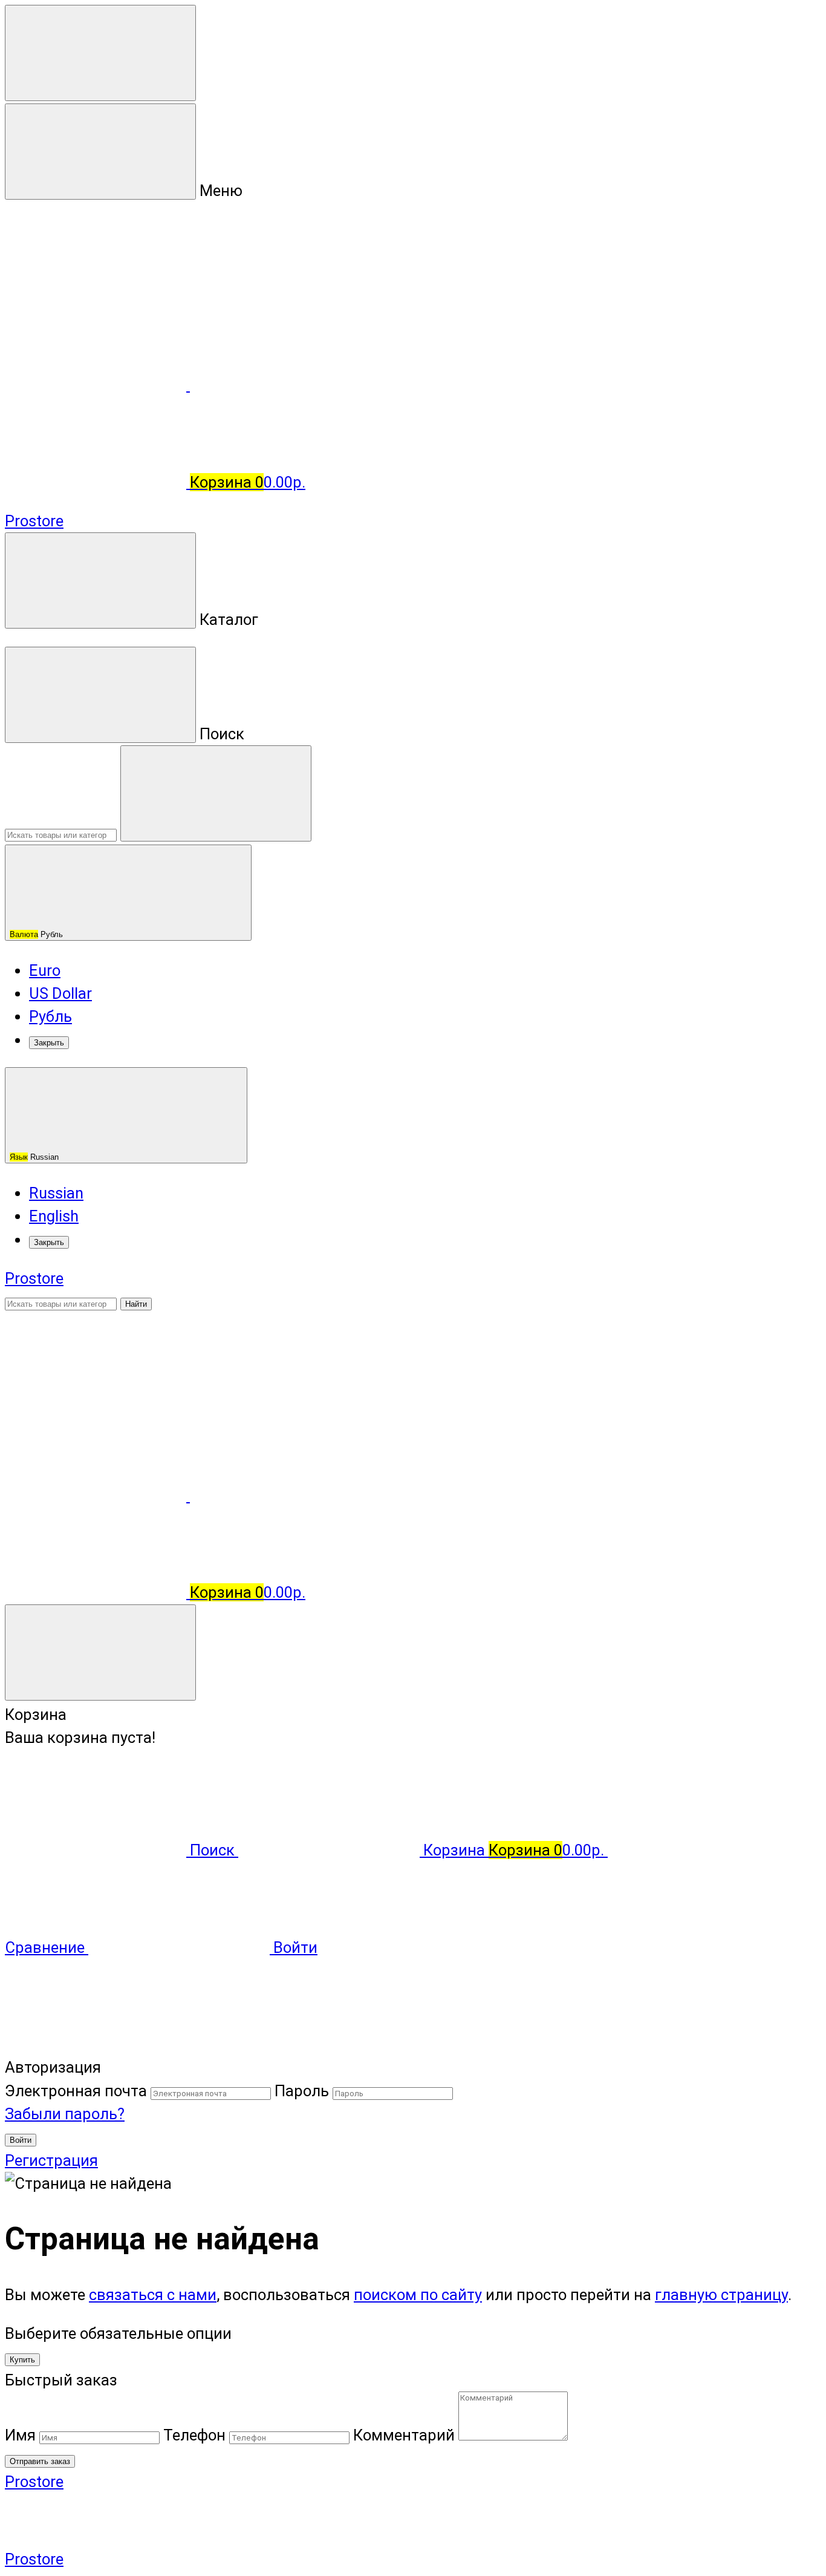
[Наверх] (96, 2044)
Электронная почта (76, 2091)
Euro (45, 970)
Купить (22, 2360)
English (54, 1216)
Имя (20, 2435)
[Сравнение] (97, 1496)
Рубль (37, 934)
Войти (21, 2140)
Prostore (34, 521)
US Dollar (60, 993)
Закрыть (49, 1043)
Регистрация (51, 2160)
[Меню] (100, 53)
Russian (35, 1157)
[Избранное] (281, 1496)
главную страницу (721, 2295)
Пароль (302, 2091)
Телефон (194, 2435)
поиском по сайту (418, 2295)
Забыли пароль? (65, 2114)
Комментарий (404, 2435)
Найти (136, 1304)
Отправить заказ (40, 2461)
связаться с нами (153, 2295)
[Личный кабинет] (96, 1398)
